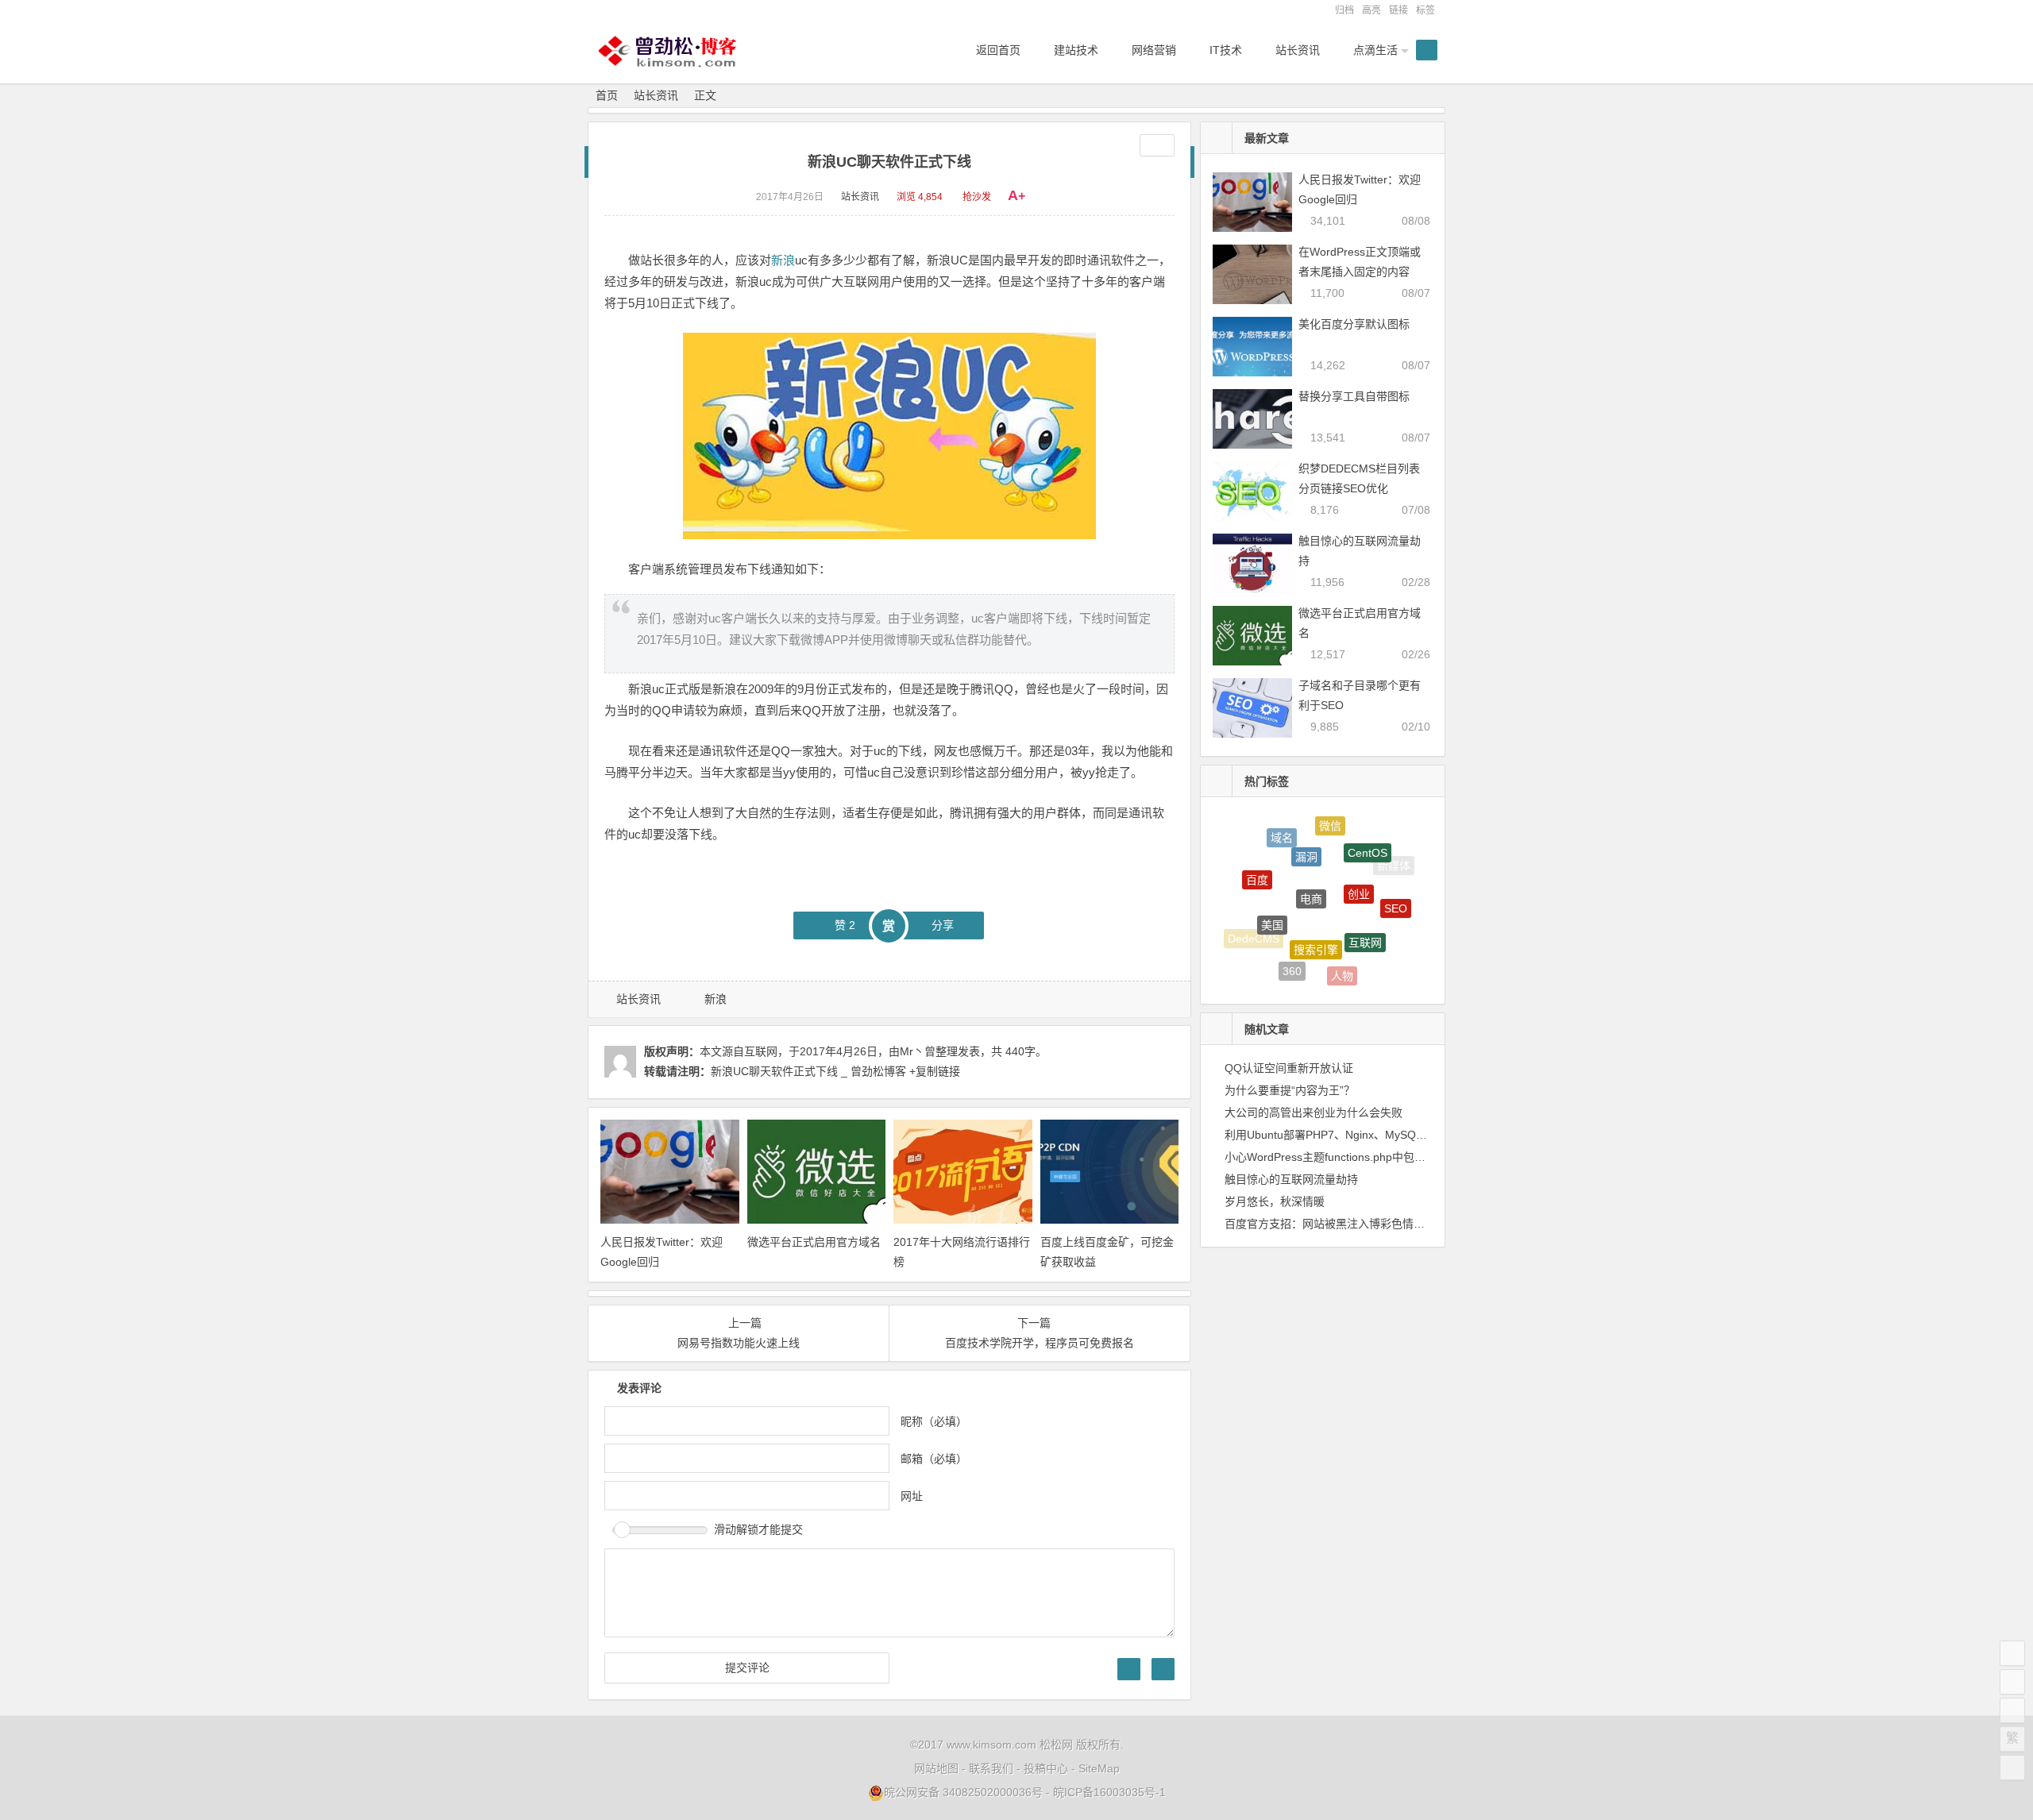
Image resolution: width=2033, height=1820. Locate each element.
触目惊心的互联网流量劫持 (1291, 1179)
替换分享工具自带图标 (1354, 396)
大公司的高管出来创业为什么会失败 (1314, 1112)
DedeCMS (1254, 930)
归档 (1344, 10)
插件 (1383, 947)
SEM (1331, 979)
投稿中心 (1046, 1768)
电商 (1311, 863)
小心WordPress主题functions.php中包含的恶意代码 (1353, 1157)
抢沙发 (977, 197)
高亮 (1371, 10)
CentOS (1368, 838)
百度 (1257, 863)
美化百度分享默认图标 (1354, 324)
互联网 (1365, 913)
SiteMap (1099, 1768)
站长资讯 (656, 95)
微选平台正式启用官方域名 (814, 1242)
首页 (607, 95)
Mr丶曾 (918, 1051)
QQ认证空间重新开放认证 (1289, 1068)
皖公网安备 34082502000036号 (963, 1792)
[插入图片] (1129, 1669)
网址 (912, 1496)
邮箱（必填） (934, 1459)
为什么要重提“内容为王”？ (1290, 1090)
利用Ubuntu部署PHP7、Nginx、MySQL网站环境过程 (1357, 1135)
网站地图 (936, 1768)
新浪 (783, 260)
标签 (1425, 10)
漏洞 (1306, 832)
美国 (1272, 897)
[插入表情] (1163, 1669)
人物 (1342, 960)
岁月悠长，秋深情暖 (1275, 1201)
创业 (1359, 862)
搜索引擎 (1316, 916)
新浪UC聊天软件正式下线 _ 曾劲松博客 (808, 1071)
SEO (1396, 893)
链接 (1398, 10)
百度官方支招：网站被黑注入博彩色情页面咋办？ (1347, 1224)
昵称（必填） (934, 1421)
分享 (943, 925)
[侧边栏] (1157, 145)
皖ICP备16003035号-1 (1109, 1792)
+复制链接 (933, 1071)
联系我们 (991, 1768)
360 (1292, 954)
